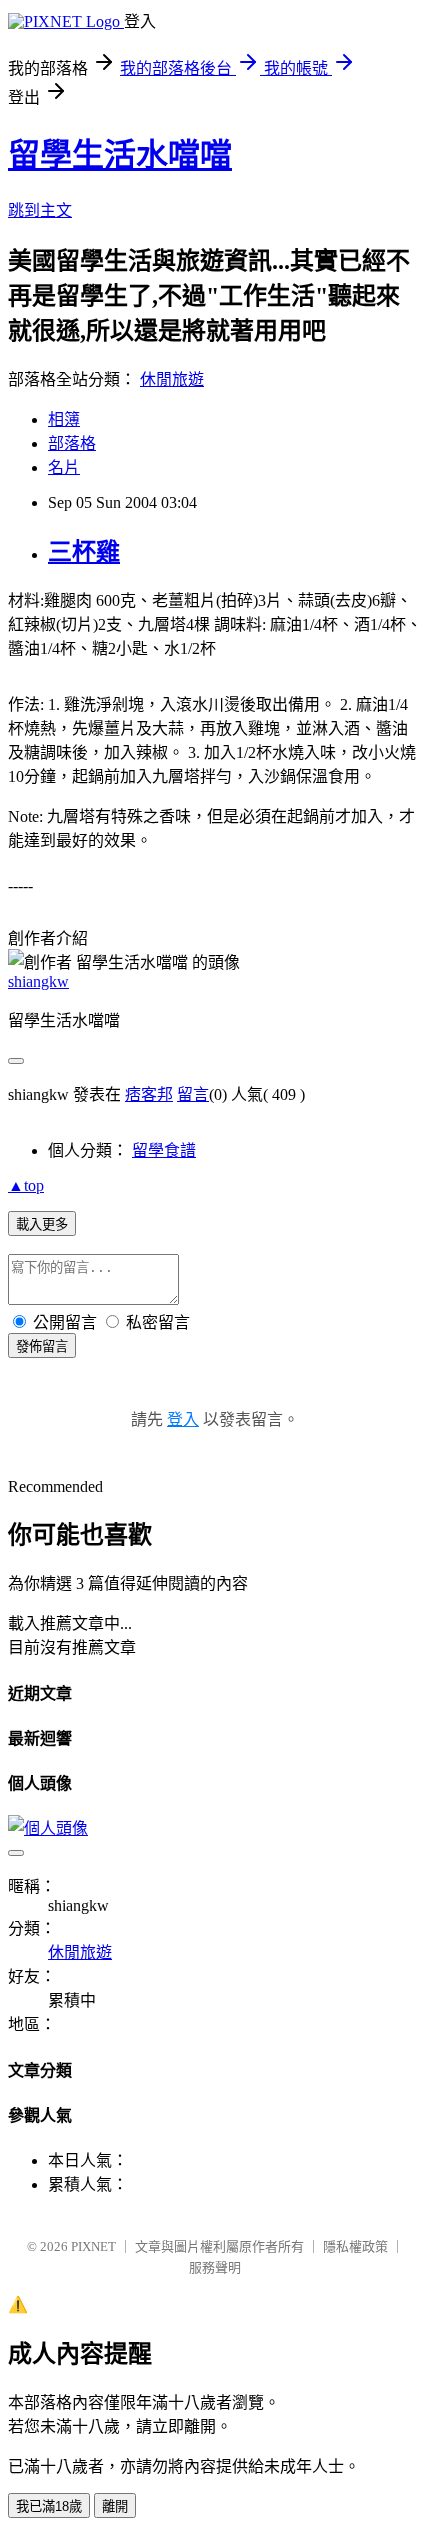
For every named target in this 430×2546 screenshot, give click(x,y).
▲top (26, 1185)
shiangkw (38, 981)
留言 (193, 1094)
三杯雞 (84, 552)
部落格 (72, 443)
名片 (64, 467)
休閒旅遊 (172, 379)
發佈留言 (42, 1346)
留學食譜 (164, 1150)
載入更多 (42, 1224)
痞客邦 (149, 1094)
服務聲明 (215, 2267)
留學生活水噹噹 (120, 155)
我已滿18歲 (49, 2506)
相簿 (64, 419)
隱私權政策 (355, 2246)
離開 (115, 2506)
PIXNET (93, 2246)
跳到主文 (40, 210)
